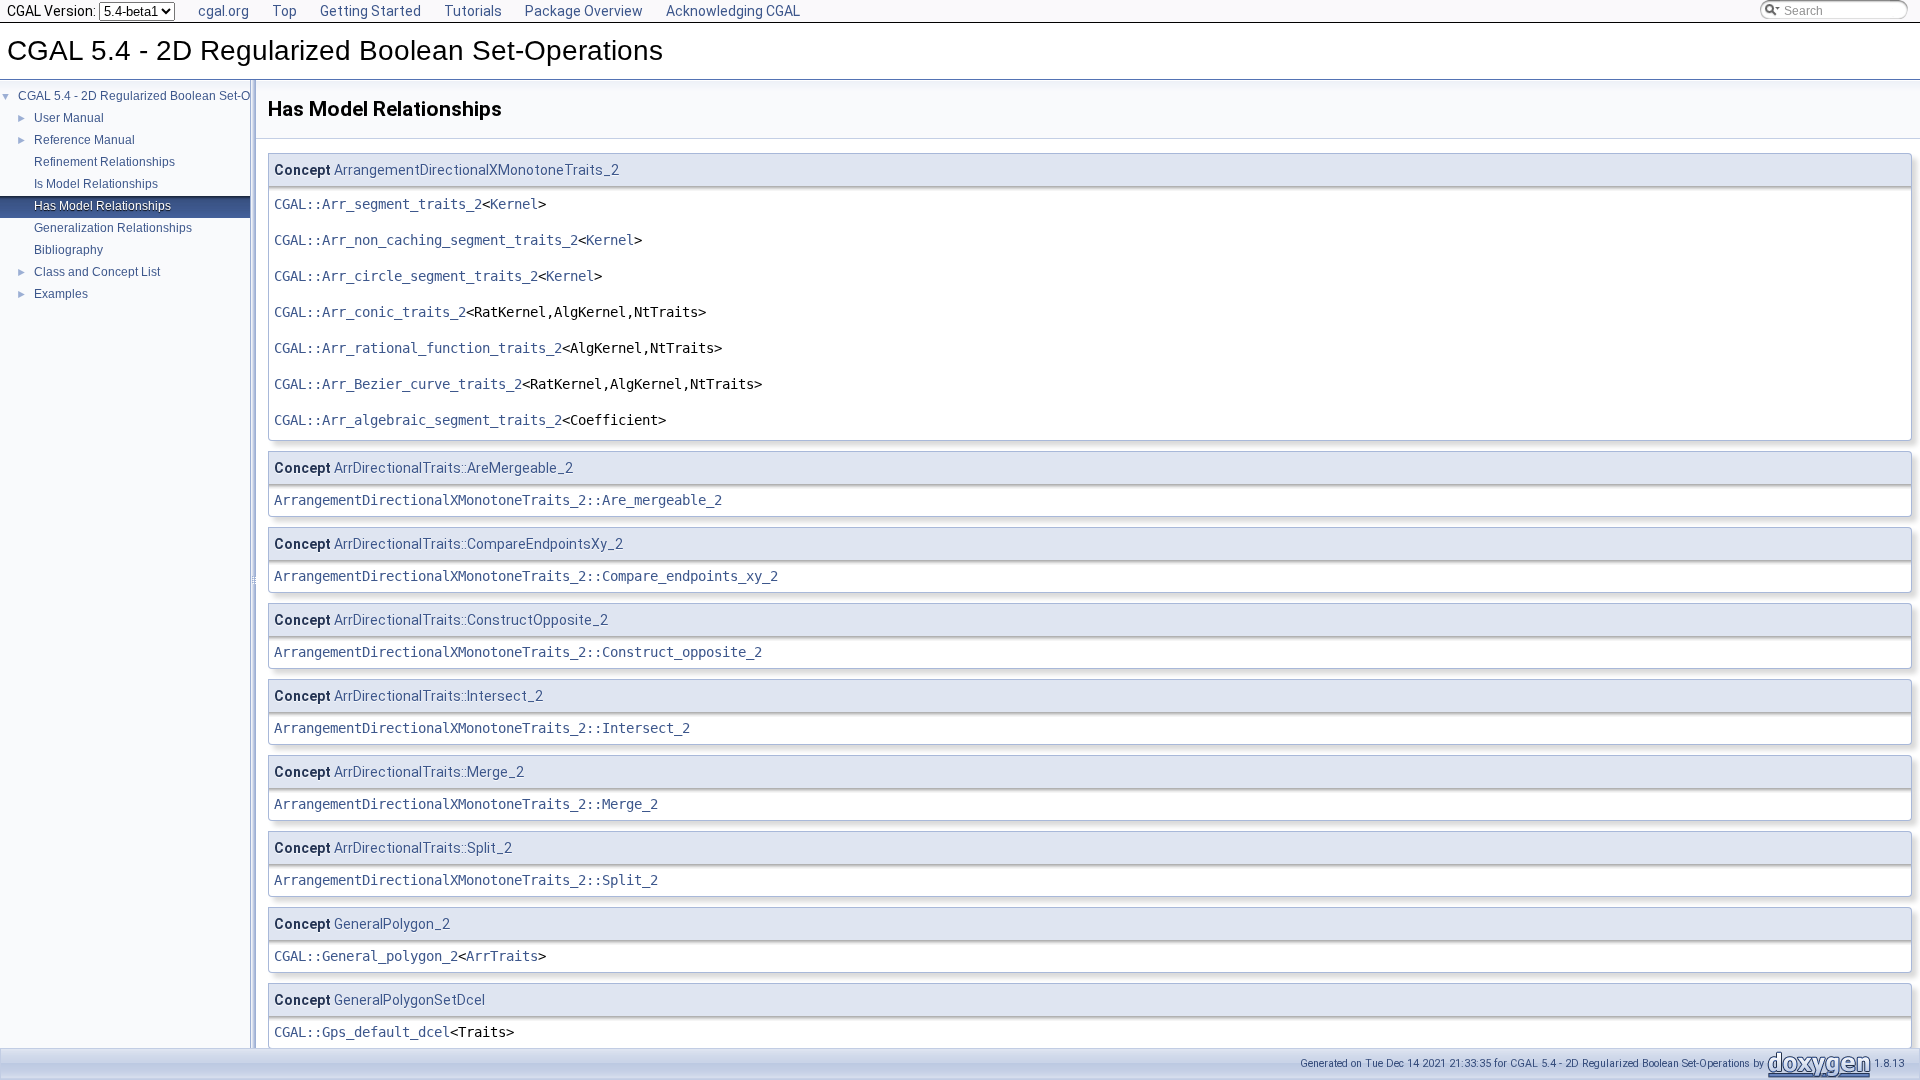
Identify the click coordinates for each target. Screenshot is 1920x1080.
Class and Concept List (97, 272)
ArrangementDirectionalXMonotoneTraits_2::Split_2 (466, 880)
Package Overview (584, 11)
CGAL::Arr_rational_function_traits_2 (418, 348)
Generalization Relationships (113, 228)
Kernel (514, 204)
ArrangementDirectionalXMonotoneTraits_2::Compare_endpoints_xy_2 (526, 576)
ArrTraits (502, 956)
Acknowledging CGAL (733, 11)
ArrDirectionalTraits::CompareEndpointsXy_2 (478, 544)
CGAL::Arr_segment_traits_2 (378, 204)
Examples (61, 294)
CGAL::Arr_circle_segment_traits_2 (406, 276)
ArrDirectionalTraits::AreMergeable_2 (453, 468)
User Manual (69, 118)
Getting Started (370, 11)
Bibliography (68, 250)
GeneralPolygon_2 (392, 924)
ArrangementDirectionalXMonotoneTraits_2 (476, 170)
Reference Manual (84, 140)
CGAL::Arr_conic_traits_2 (370, 312)
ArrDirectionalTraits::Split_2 (423, 848)
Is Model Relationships (96, 184)
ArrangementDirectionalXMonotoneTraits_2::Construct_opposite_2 (518, 652)
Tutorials (473, 11)
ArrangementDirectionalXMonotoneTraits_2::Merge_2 (466, 804)
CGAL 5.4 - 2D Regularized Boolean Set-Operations (159, 96)
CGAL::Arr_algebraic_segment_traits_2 (418, 420)
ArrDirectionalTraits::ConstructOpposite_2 (471, 620)
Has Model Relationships (102, 206)
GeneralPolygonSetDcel (409, 1000)
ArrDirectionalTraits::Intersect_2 (438, 696)
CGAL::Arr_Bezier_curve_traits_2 (398, 384)
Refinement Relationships (104, 162)
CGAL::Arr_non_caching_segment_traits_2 (426, 240)
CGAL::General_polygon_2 (366, 956)
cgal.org (223, 11)
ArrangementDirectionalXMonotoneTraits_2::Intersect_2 (482, 728)
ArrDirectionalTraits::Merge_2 (429, 772)
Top (284, 11)
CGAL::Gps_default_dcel (362, 1032)
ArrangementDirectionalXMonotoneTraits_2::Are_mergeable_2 (498, 500)
